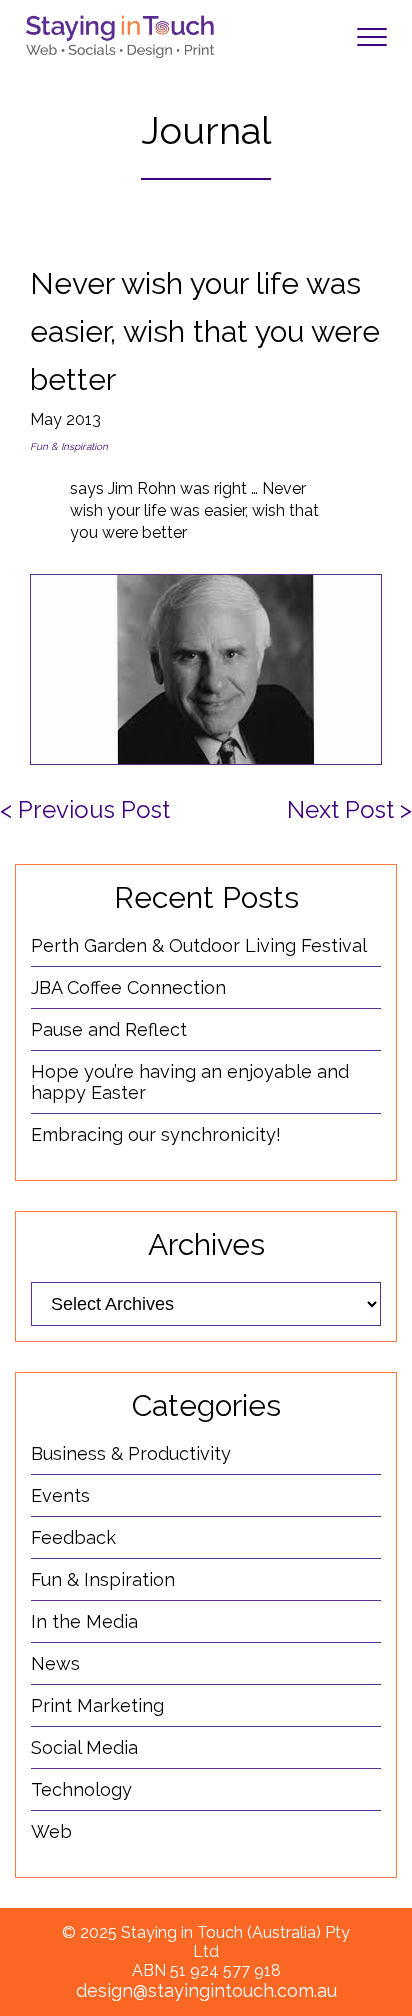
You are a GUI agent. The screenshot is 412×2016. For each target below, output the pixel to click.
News (55, 1663)
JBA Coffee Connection (128, 987)
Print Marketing (97, 1705)
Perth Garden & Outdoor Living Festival (199, 945)
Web (51, 1831)
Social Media (84, 1747)
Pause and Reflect (109, 1029)
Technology (81, 1789)
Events (60, 1495)
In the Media (84, 1621)
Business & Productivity (131, 1453)
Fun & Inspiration (69, 446)
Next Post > (349, 809)
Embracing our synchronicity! (156, 1134)
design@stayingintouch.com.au (206, 1990)
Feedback (73, 1537)
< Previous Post (85, 809)
